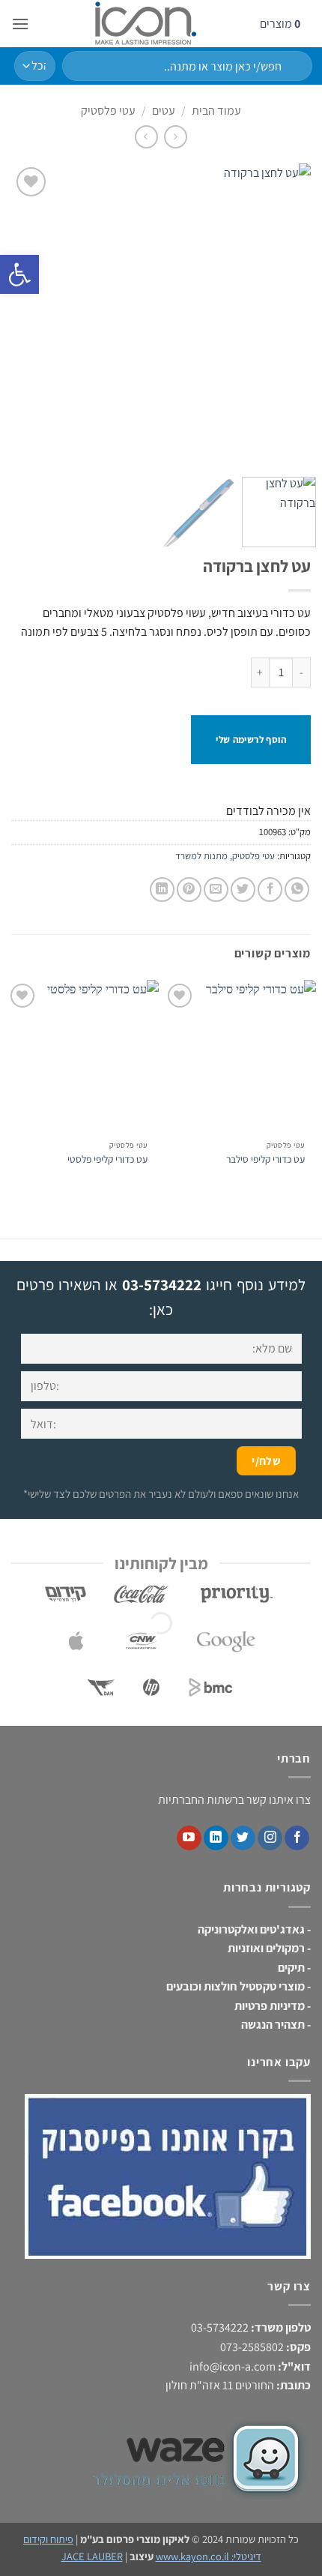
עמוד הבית (216, 111)
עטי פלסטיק (108, 111)
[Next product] (176, 137)
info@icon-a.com (233, 2366)
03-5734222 (162, 1285)
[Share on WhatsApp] (297, 890)
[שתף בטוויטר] (243, 890)
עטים (164, 111)
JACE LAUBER (92, 2556)
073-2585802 (252, 2347)
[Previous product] (146, 137)
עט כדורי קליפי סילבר (265, 1159)
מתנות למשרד (201, 856)
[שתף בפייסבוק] (270, 890)
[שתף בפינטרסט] (189, 890)
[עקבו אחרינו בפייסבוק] (297, 1838)
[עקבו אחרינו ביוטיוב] (189, 1838)
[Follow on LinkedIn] (216, 1838)
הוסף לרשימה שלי (251, 740)
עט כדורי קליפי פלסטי (107, 1159)
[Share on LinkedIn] (162, 890)
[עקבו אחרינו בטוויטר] (243, 1838)
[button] (20, 24)
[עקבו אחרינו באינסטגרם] (270, 1838)
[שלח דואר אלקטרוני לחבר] (216, 890)
